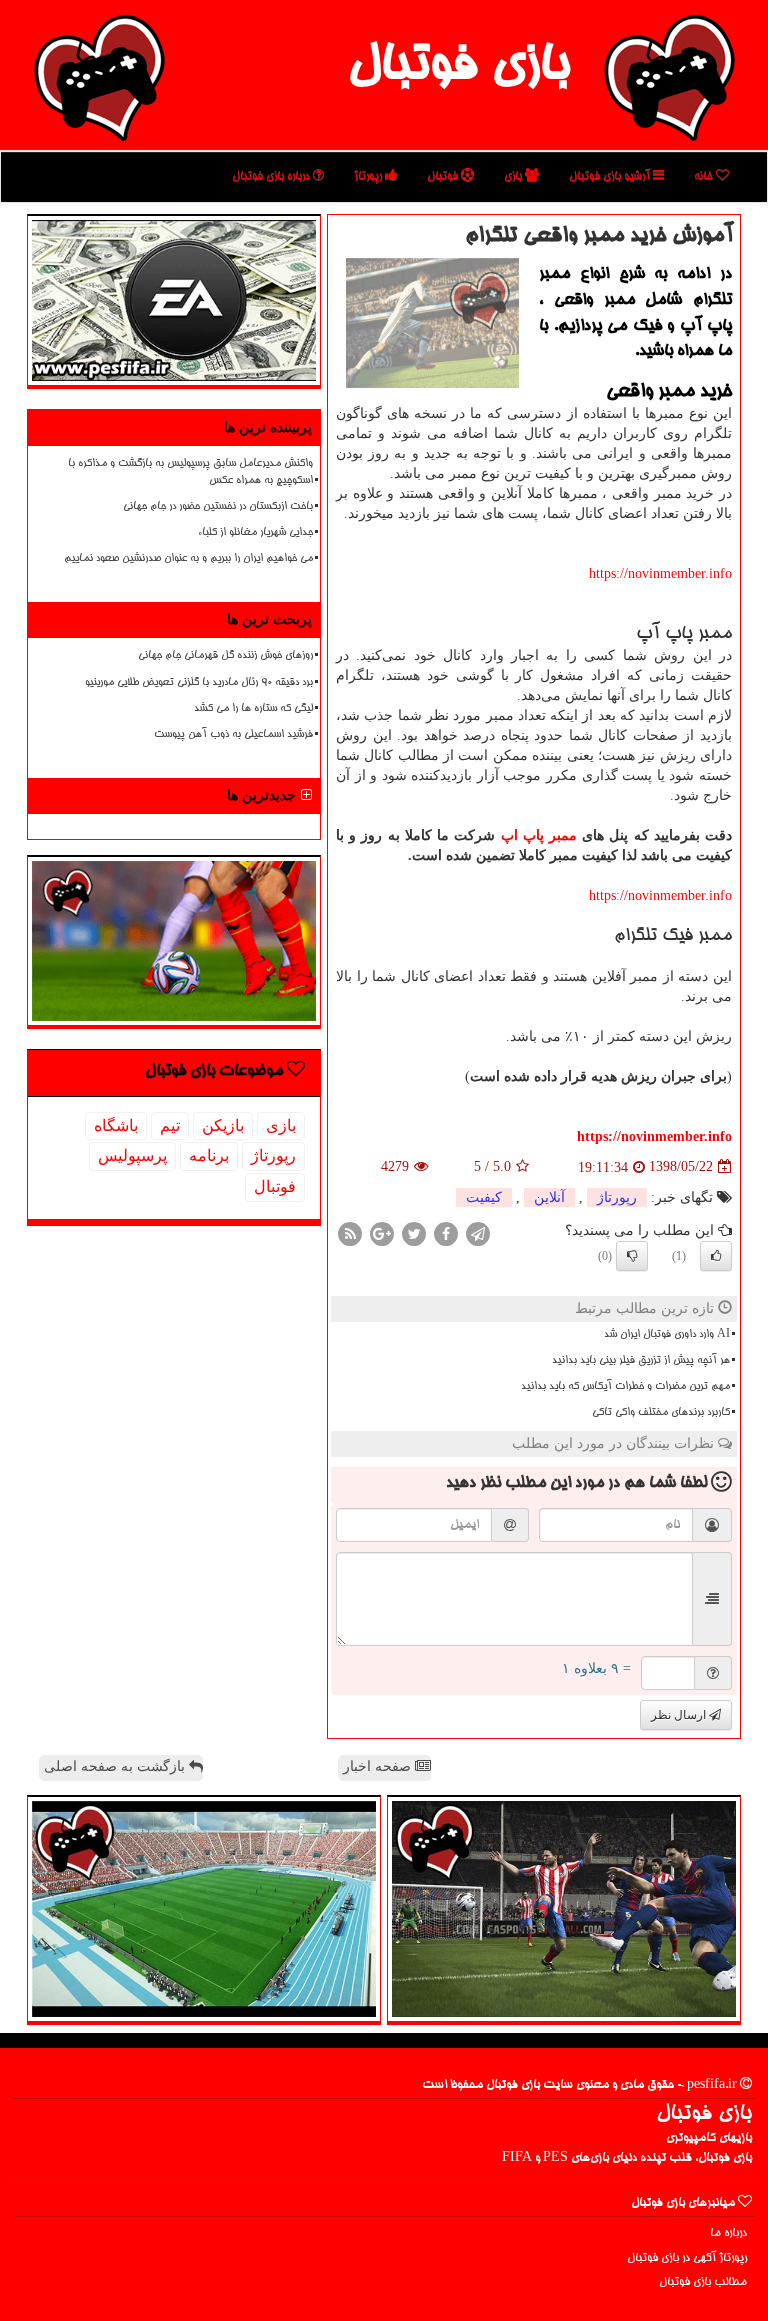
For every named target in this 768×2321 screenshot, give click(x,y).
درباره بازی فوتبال (272, 176)
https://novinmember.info (660, 573)
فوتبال (444, 176)
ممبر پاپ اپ (539, 835)
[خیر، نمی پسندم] (632, 1256)
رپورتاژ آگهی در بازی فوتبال (687, 2258)
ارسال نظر (680, 1715)
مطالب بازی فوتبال (703, 2282)
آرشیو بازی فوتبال (611, 176)
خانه (705, 176)
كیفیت (484, 1197)
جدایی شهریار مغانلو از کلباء (255, 533)
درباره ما (728, 2233)
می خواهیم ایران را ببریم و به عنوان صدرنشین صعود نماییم (188, 559)
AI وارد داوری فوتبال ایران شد (667, 1335)
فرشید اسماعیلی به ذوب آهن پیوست (233, 735)
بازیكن (223, 1125)
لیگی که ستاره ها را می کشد (253, 709)
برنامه (209, 1155)
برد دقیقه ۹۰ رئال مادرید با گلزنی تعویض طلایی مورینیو (199, 683)
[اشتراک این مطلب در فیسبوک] (446, 1232)
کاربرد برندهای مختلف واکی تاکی (661, 1413)
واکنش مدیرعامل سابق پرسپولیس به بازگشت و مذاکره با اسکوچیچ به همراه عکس (190, 472)
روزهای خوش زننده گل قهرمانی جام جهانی (225, 656)
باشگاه (116, 1125)
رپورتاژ (369, 176)
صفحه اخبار (379, 1766)
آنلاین (549, 1197)
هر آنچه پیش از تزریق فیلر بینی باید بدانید (641, 1361)
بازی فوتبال (458, 68)
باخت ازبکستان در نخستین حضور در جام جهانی (218, 507)
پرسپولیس (132, 1155)
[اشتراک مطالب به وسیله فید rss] (350, 1232)
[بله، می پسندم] (716, 1256)
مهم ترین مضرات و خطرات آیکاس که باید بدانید (625, 1387)
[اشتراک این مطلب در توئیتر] (414, 1232)
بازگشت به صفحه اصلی (116, 1766)
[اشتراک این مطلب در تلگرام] (478, 1232)
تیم (170, 1125)
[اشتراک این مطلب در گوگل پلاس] (382, 1232)
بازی (514, 176)
